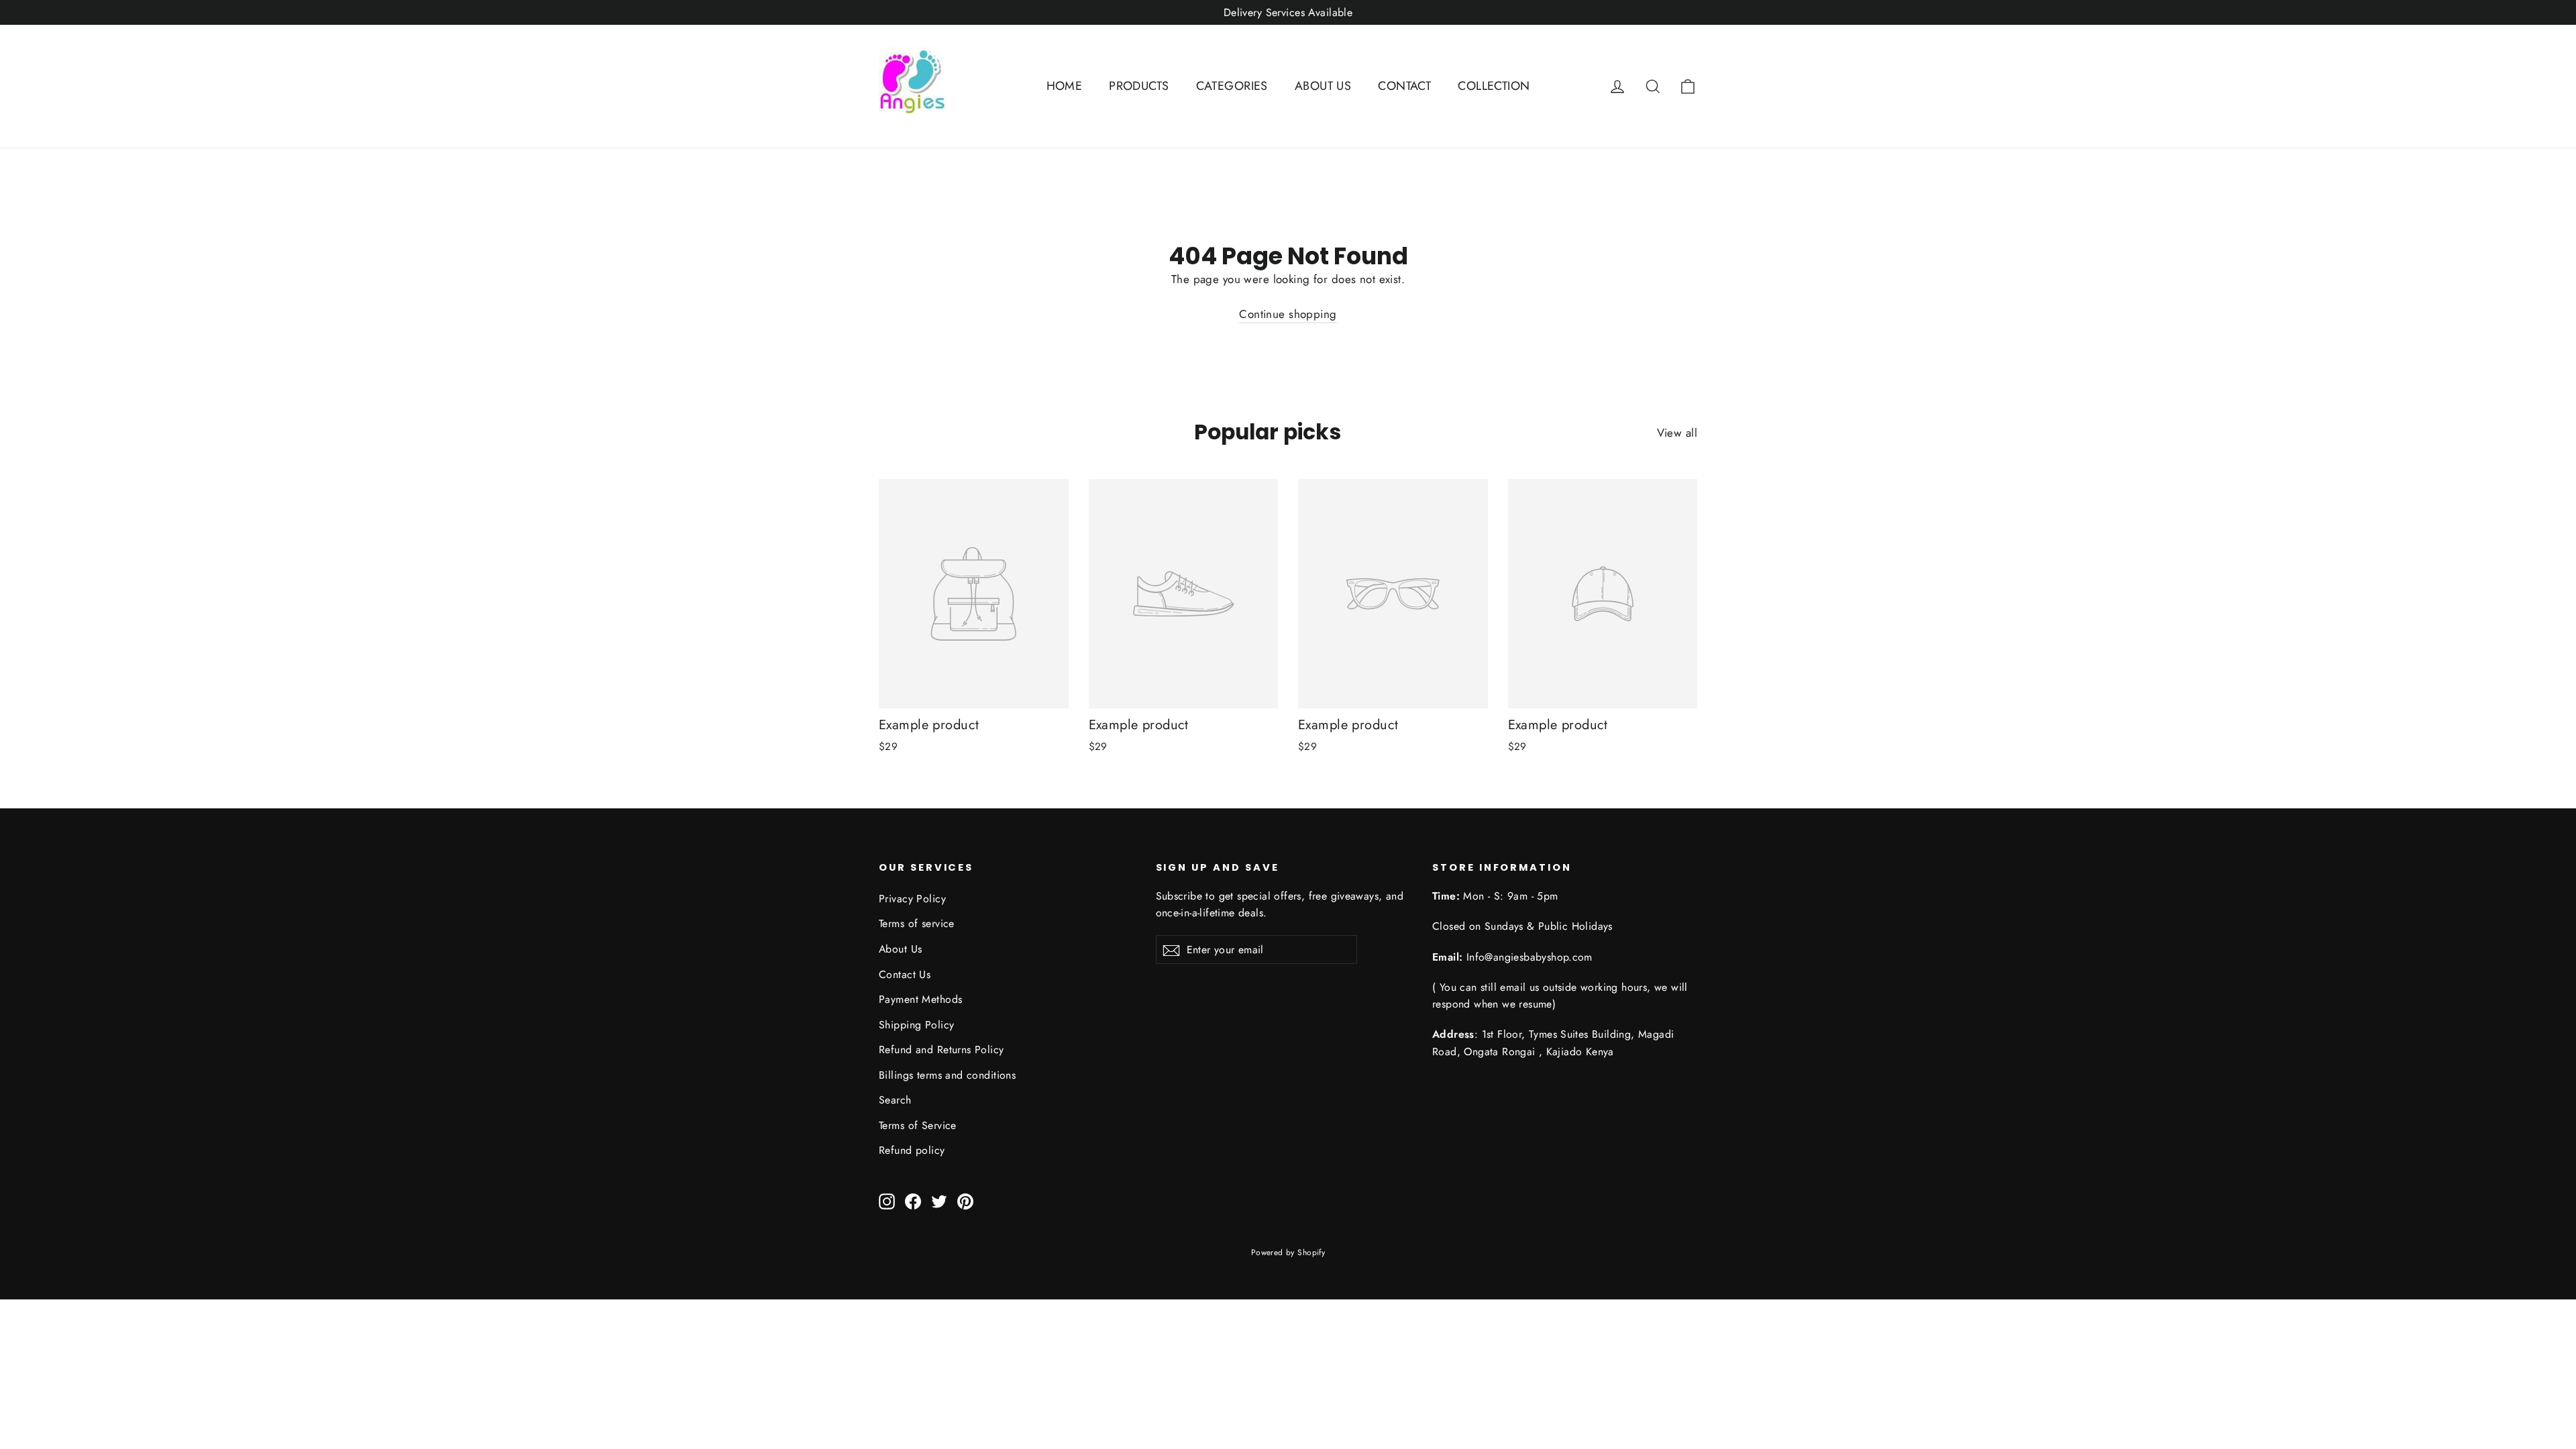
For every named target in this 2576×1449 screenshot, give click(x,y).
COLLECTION (1494, 86)
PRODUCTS (1139, 86)
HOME (1065, 86)
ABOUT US (1323, 86)
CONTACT (1404, 86)
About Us (900, 949)
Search (895, 1100)
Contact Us (905, 974)
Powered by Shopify (1288, 1252)
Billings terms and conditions (947, 1075)
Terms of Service (918, 1125)
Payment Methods (920, 999)
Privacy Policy (912, 899)
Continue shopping (1288, 314)
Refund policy (912, 1150)
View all (1677, 433)
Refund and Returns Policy (942, 1050)
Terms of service (917, 923)
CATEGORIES (1232, 86)
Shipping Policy (916, 1025)
